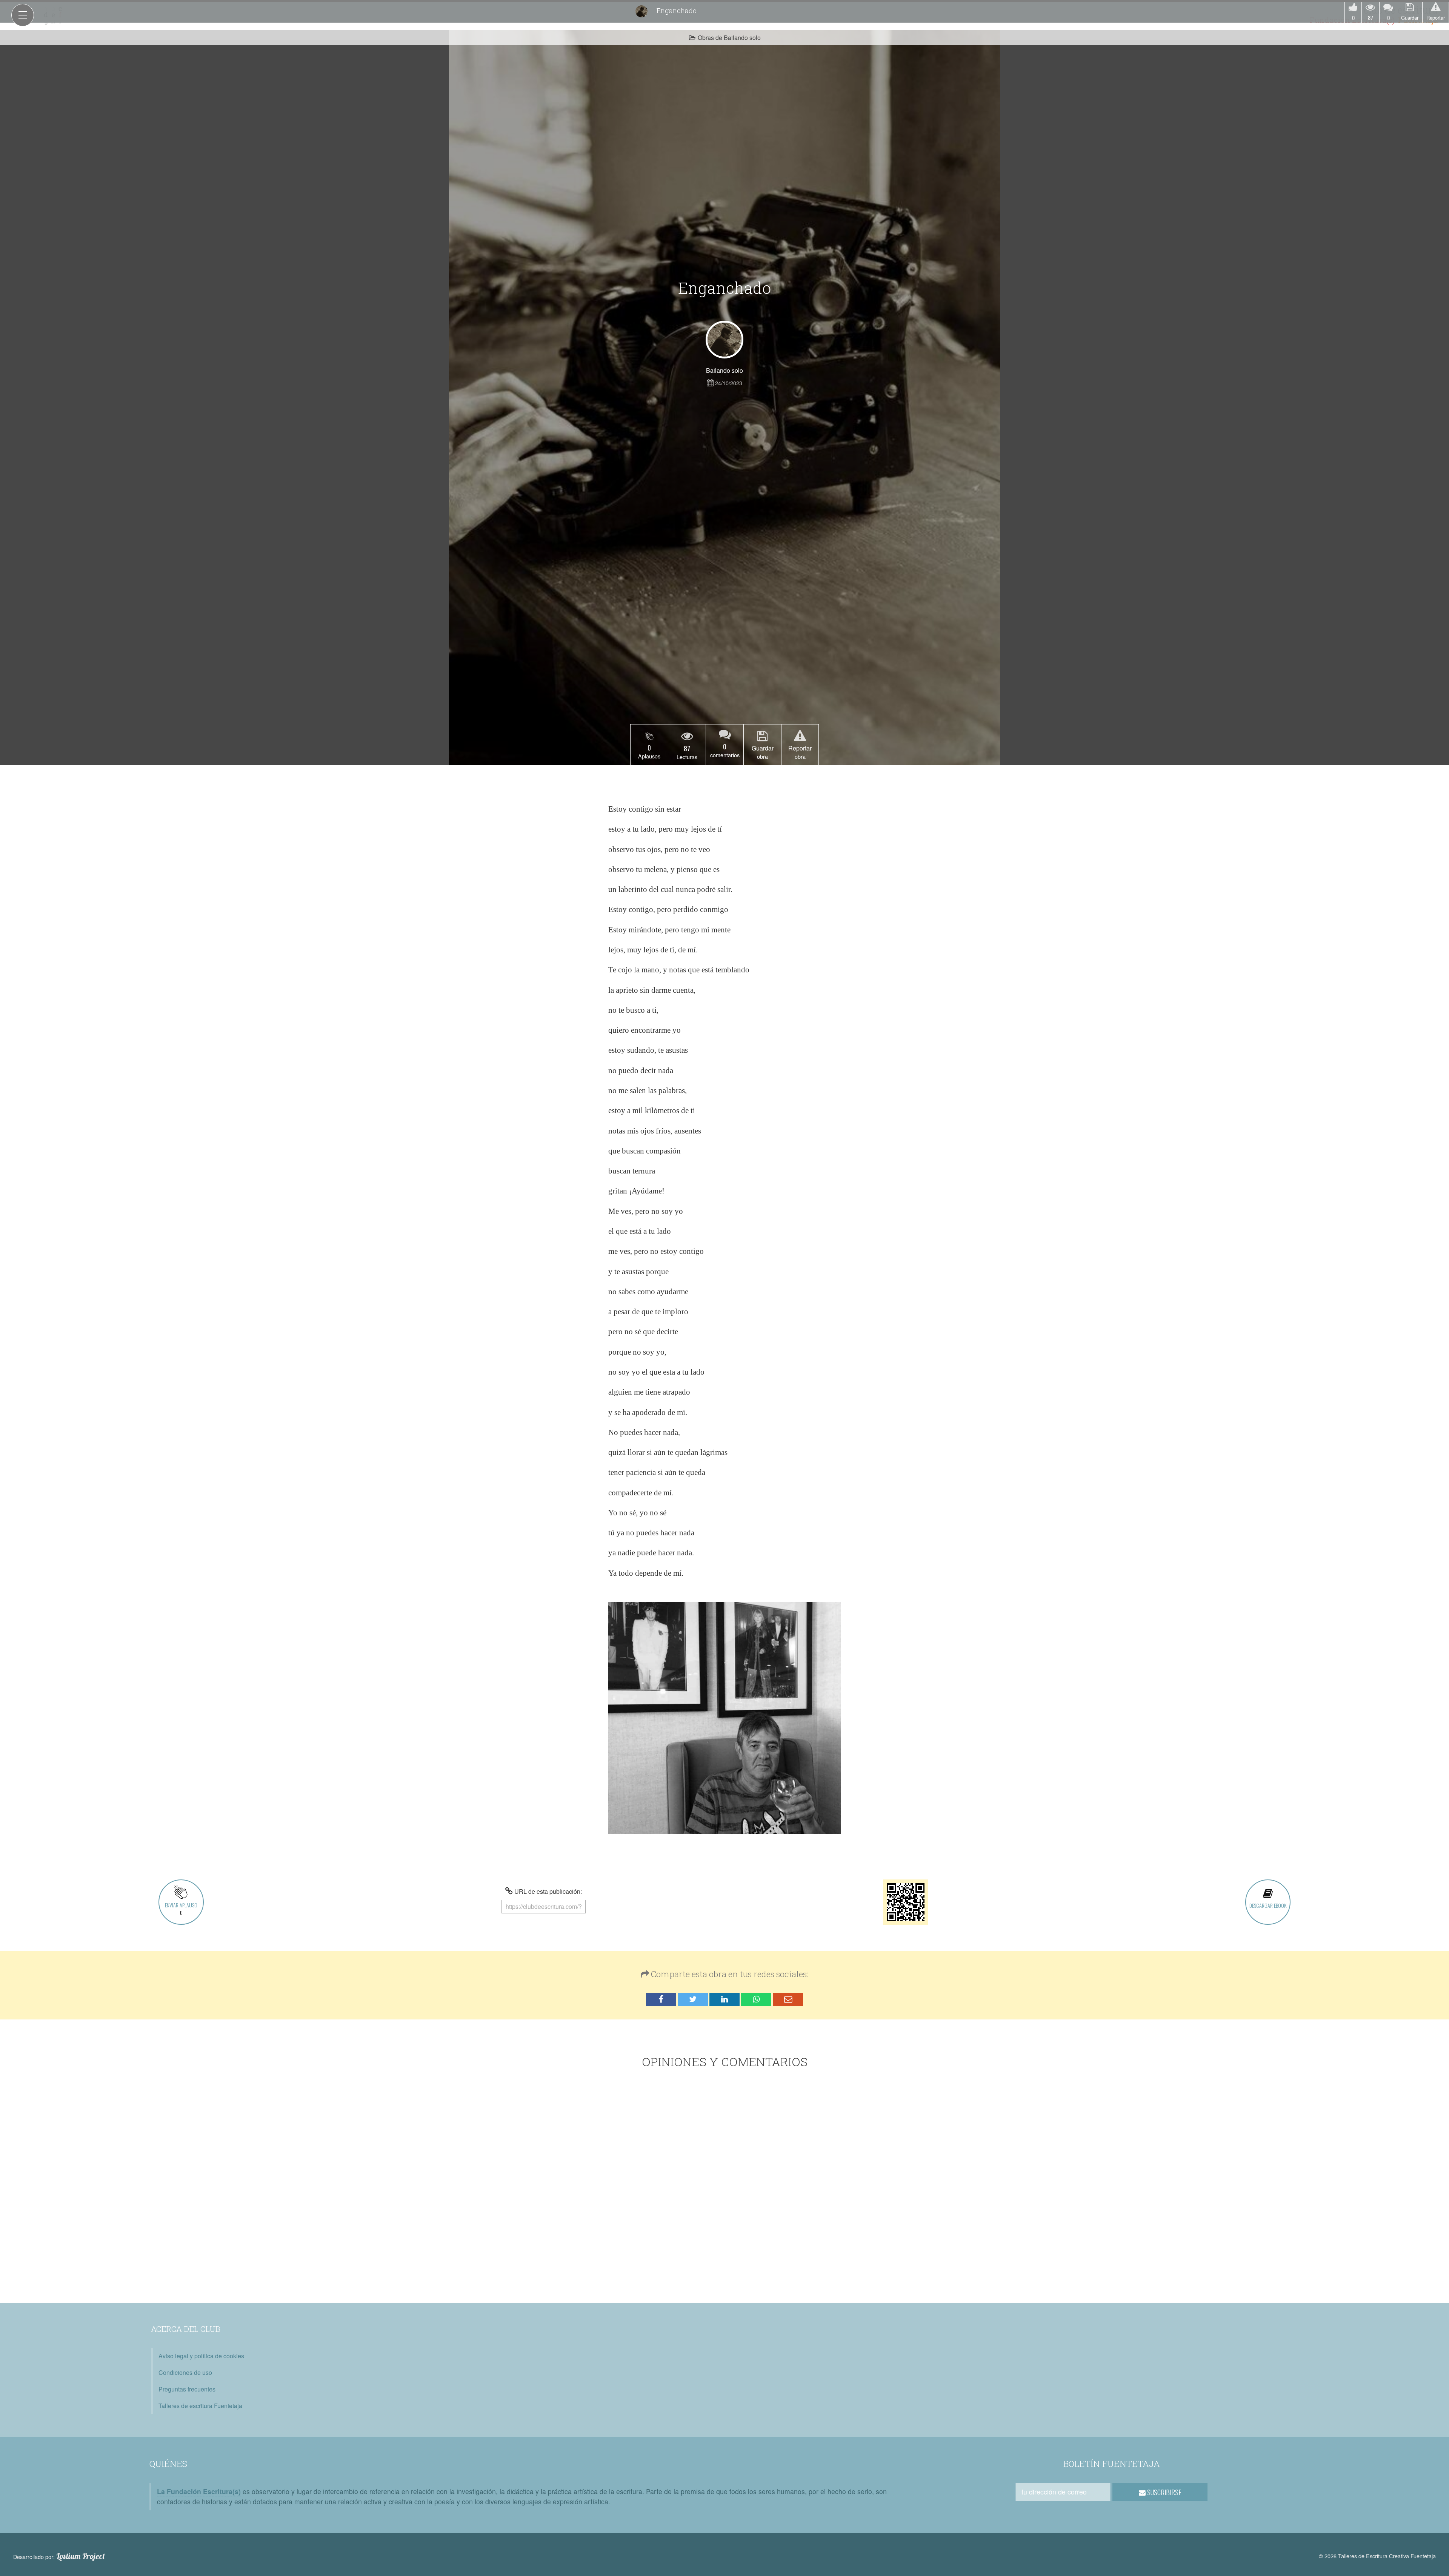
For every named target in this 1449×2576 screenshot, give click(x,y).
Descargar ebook (1268, 1905)
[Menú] (23, 15)
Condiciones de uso (185, 2372)
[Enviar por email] (788, 2000)
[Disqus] (725, 2187)
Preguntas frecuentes (187, 2389)
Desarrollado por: (59, 2556)
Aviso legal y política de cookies (201, 2356)
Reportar (1436, 18)
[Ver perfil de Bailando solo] (724, 340)
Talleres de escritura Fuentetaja (200, 2406)
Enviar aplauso (181, 1909)
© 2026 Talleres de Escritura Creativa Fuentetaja (1377, 2556)
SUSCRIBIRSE (1164, 2492)
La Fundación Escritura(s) (199, 2491)
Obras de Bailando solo (729, 38)
